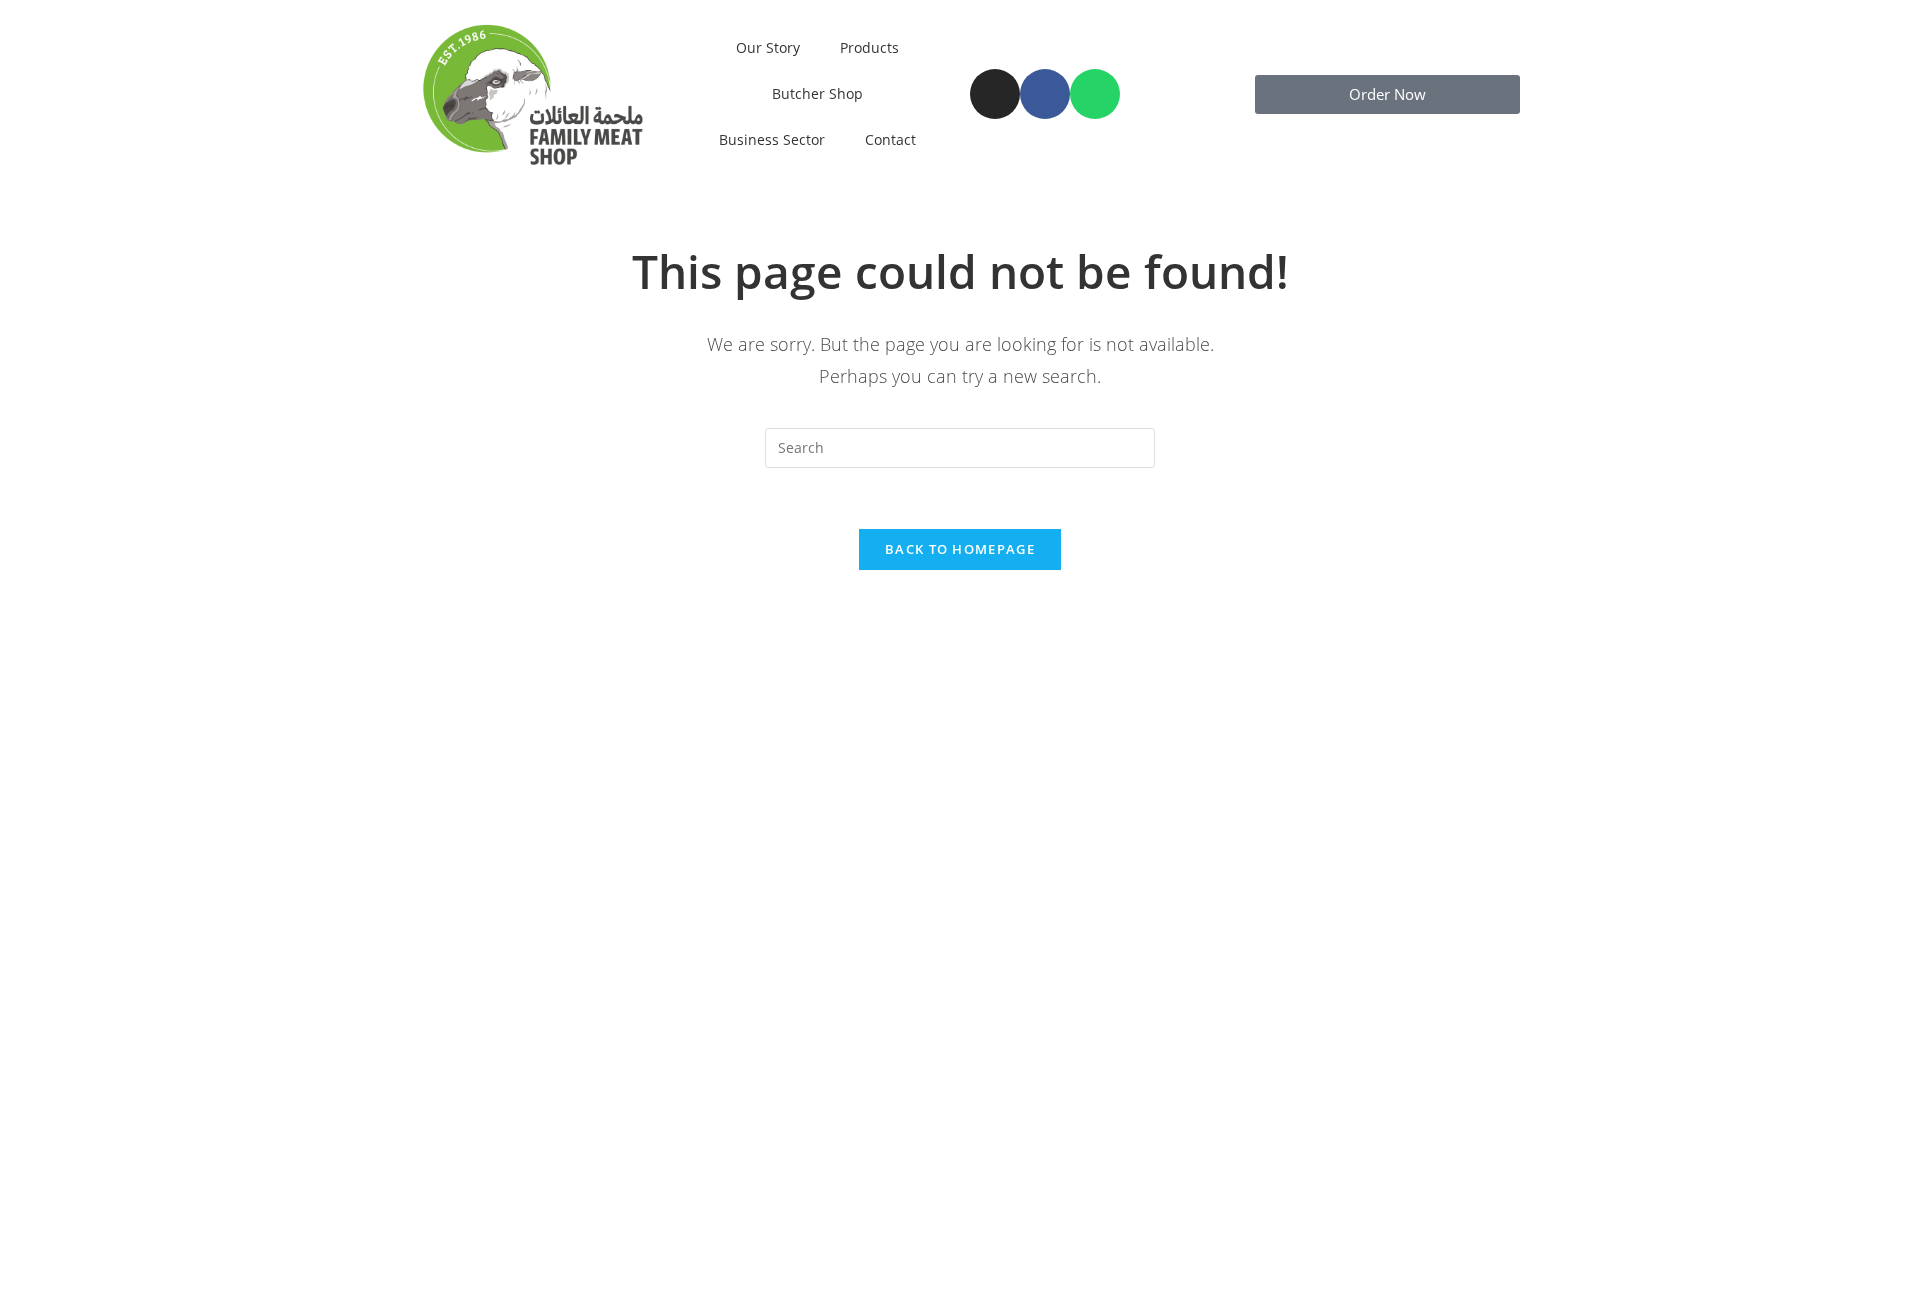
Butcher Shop (817, 93)
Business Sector (772, 139)
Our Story (768, 47)
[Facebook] (1045, 94)
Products (869, 47)
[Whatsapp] (1095, 94)
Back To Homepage (960, 549)
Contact (890, 139)
